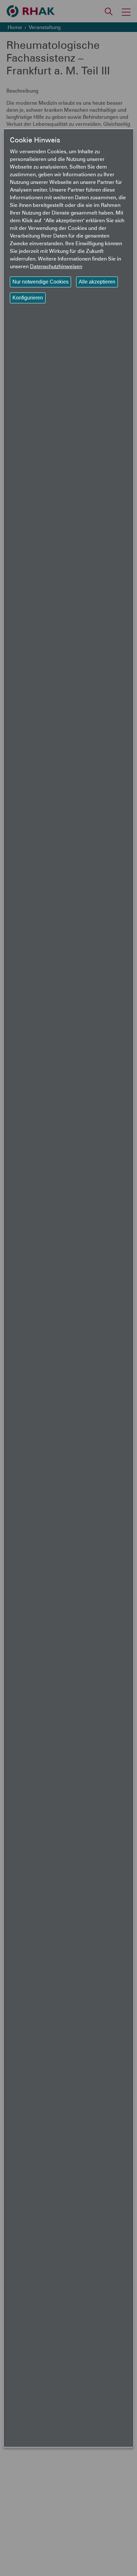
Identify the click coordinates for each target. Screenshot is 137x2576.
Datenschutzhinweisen (56, 266)
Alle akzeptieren (97, 282)
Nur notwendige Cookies (40, 282)
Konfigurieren (28, 298)
